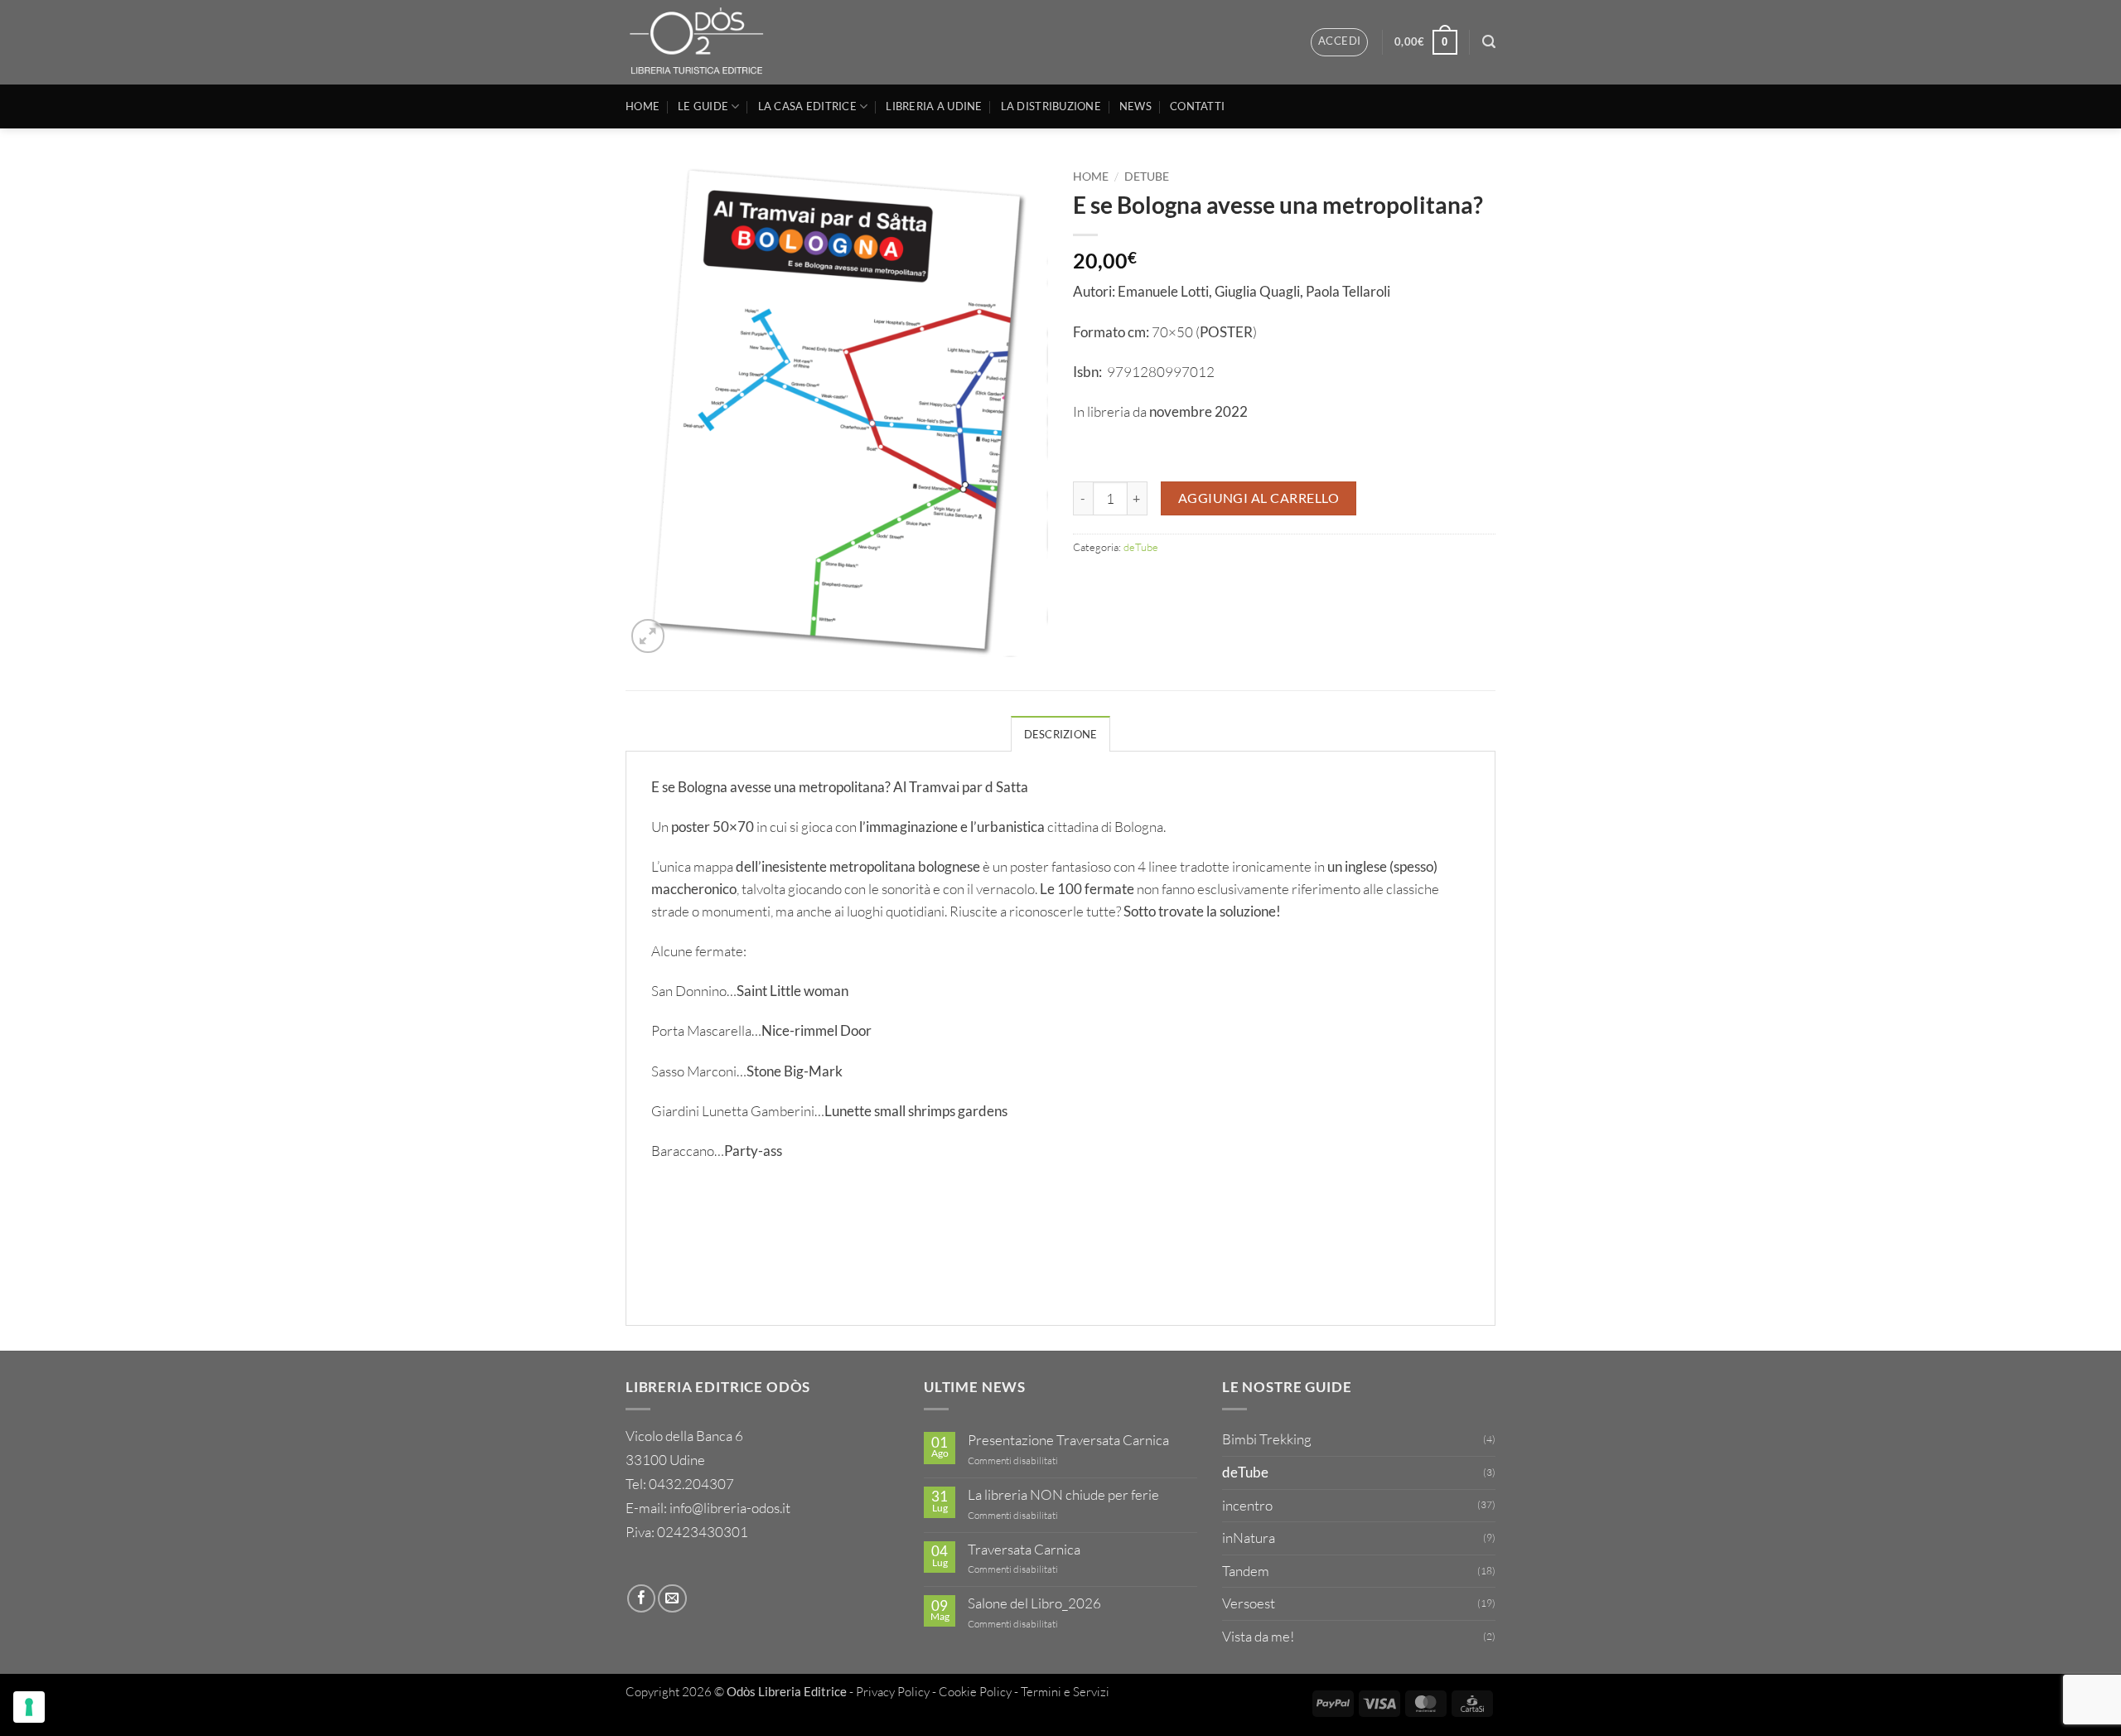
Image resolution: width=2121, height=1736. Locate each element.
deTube (1147, 176)
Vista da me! (1258, 1636)
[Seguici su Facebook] (641, 1598)
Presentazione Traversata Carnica (1068, 1440)
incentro (1247, 1505)
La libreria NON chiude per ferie (1063, 1495)
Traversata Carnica (1024, 1550)
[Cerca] (1489, 42)
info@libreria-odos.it (730, 1508)
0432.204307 (691, 1484)
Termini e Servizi (1065, 1692)
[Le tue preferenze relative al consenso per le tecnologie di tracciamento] (29, 1707)
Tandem (1246, 1571)
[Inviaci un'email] (672, 1598)
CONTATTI (1197, 106)
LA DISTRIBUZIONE (1051, 106)
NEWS (1135, 106)
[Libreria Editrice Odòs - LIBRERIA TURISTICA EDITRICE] (702, 42)
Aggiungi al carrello (1259, 498)
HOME (643, 106)
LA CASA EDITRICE (807, 106)
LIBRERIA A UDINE (934, 106)
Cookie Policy (975, 1692)
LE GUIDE (703, 106)
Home (1091, 176)
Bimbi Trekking (1267, 1439)
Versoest (1249, 1603)
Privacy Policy (893, 1692)
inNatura (1249, 1538)
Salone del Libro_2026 (1034, 1603)
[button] (1339, 42)
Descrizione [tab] (1061, 734)
